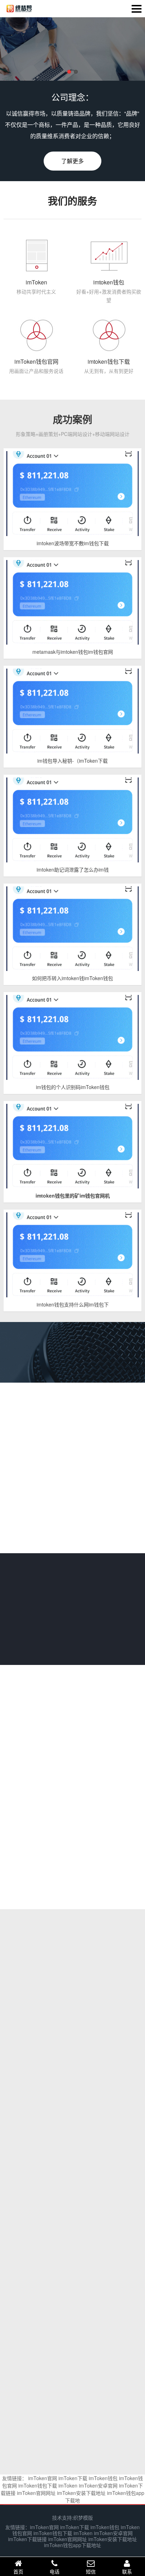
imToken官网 (43, 2478)
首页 (18, 2571)
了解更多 (72, 161)
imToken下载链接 (27, 2539)
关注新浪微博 (53, 1776)
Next (120, 50)
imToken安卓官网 (98, 2485)
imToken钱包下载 (38, 2485)
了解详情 (72, 1636)
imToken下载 (73, 2478)
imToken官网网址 (36, 2493)
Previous (25, 50)
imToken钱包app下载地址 (72, 2545)
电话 (55, 2571)
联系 (127, 2571)
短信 (91, 2571)
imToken (68, 2485)
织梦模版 (83, 2517)
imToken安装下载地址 (81, 2493)
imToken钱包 (103, 2478)
